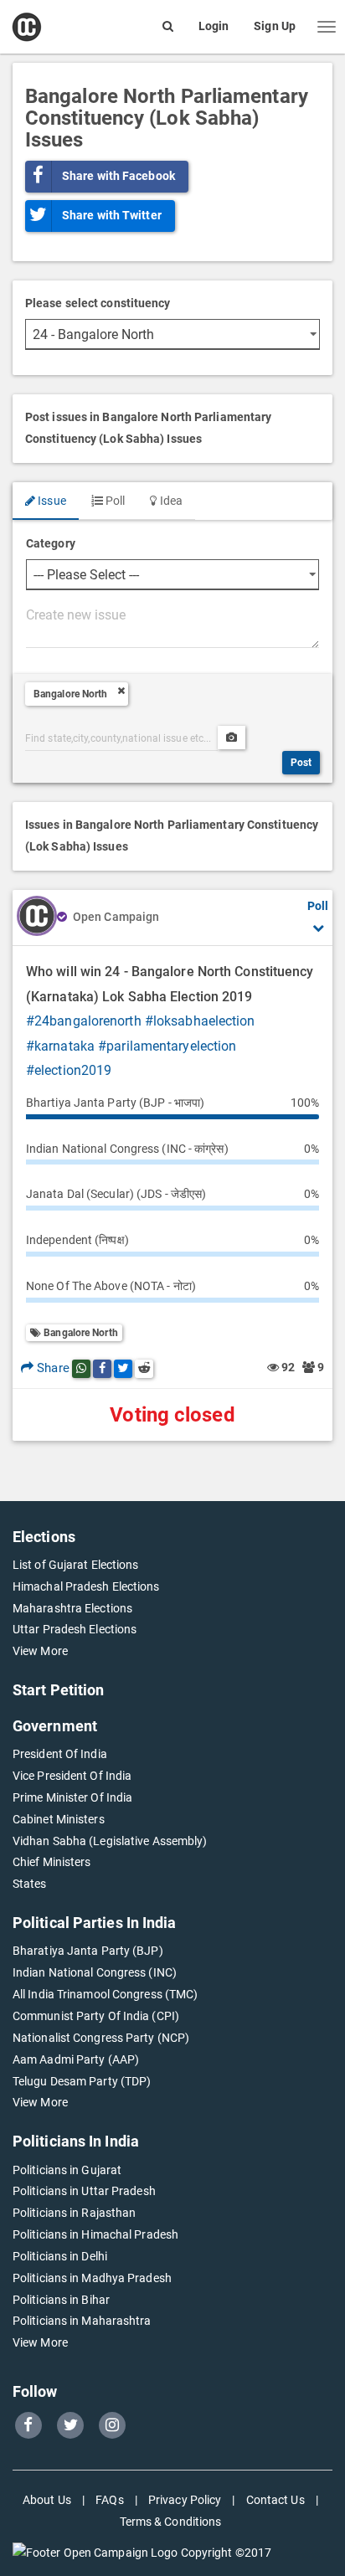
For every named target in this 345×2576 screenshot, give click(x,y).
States (30, 1884)
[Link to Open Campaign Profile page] (37, 918)
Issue (51, 501)
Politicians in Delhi (60, 2256)
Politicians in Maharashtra (82, 2321)
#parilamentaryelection (167, 1046)
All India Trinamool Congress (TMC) (105, 1994)
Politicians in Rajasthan (74, 2213)
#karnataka (60, 1046)
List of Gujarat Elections (76, 1565)
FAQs (109, 2500)
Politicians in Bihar (61, 2300)
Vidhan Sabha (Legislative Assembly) (110, 1841)
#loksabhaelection (200, 1021)
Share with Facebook (118, 176)
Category (51, 543)
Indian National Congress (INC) (95, 1972)
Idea (170, 501)
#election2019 (69, 1070)
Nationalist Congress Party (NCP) (101, 2038)
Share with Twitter (112, 215)
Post (301, 763)
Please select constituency (98, 303)
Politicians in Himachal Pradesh (95, 2234)
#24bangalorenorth (84, 1021)
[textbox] (172, 625)
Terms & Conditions (171, 2522)
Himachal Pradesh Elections (86, 1586)
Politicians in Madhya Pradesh (92, 2278)
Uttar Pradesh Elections (75, 1629)
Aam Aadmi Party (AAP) (76, 2059)
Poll (114, 501)
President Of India (60, 1754)
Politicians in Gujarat (67, 2170)
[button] (327, 27)
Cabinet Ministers (59, 1819)
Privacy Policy (185, 2500)
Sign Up (275, 26)
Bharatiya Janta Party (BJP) (88, 1951)
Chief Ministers (52, 1862)
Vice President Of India (72, 1776)
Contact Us (275, 2500)
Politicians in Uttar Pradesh (84, 2191)
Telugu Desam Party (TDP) (82, 2081)
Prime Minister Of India (72, 1797)
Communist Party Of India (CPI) (96, 2016)
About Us (47, 2500)
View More (40, 1651)
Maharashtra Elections (72, 1608)
